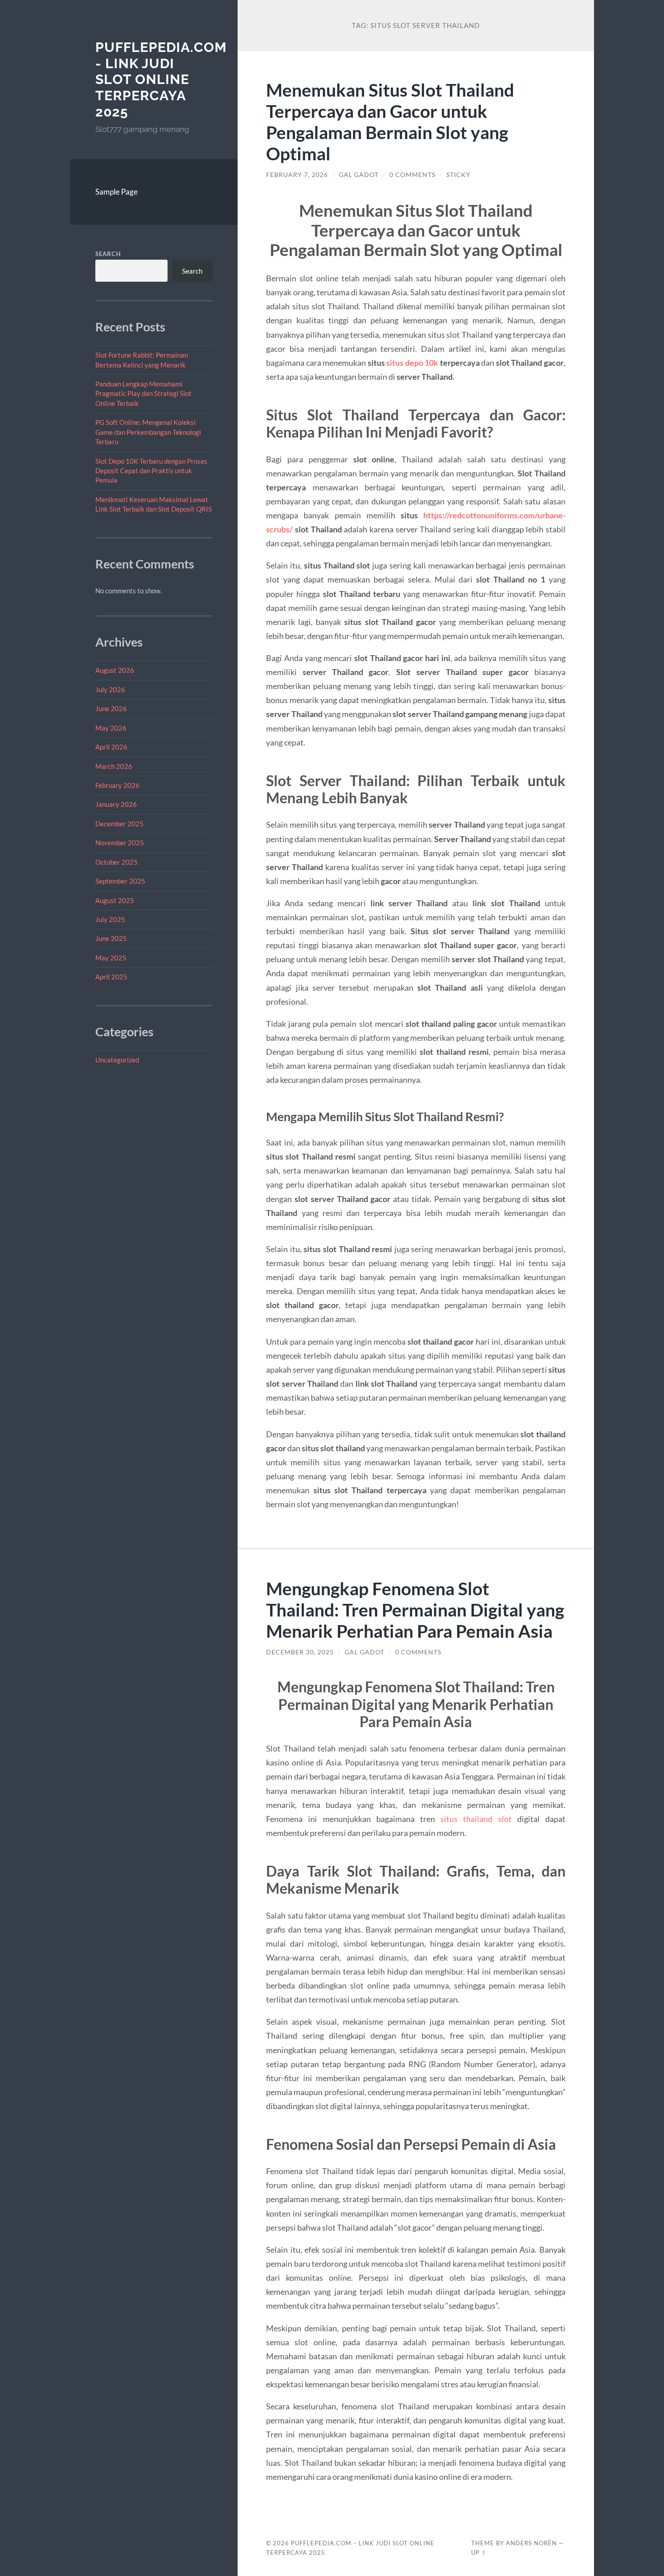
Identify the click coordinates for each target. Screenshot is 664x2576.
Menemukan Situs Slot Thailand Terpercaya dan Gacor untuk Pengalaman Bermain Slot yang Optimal (390, 121)
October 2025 (117, 862)
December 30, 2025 (300, 1652)
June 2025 (111, 938)
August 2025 (115, 900)
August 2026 (115, 670)
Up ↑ (479, 2553)
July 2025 (110, 919)
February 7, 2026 (297, 175)
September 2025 (120, 881)
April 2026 (111, 747)
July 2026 (110, 689)
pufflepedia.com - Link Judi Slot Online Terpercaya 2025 (161, 79)
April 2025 (111, 977)
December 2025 (119, 824)
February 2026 (117, 785)
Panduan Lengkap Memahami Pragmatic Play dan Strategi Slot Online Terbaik (143, 394)
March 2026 (114, 766)
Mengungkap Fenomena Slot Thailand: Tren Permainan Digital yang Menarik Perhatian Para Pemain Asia (415, 1609)
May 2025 (111, 958)
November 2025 (120, 843)
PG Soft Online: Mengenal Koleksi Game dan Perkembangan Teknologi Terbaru (148, 432)
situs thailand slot (476, 1819)
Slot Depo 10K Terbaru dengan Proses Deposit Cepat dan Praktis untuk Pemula (151, 471)
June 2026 (111, 708)
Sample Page (117, 192)
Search (108, 254)
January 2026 (116, 804)
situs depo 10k (412, 363)
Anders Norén (531, 2543)
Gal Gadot (359, 175)
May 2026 (111, 728)
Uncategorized (117, 1060)
